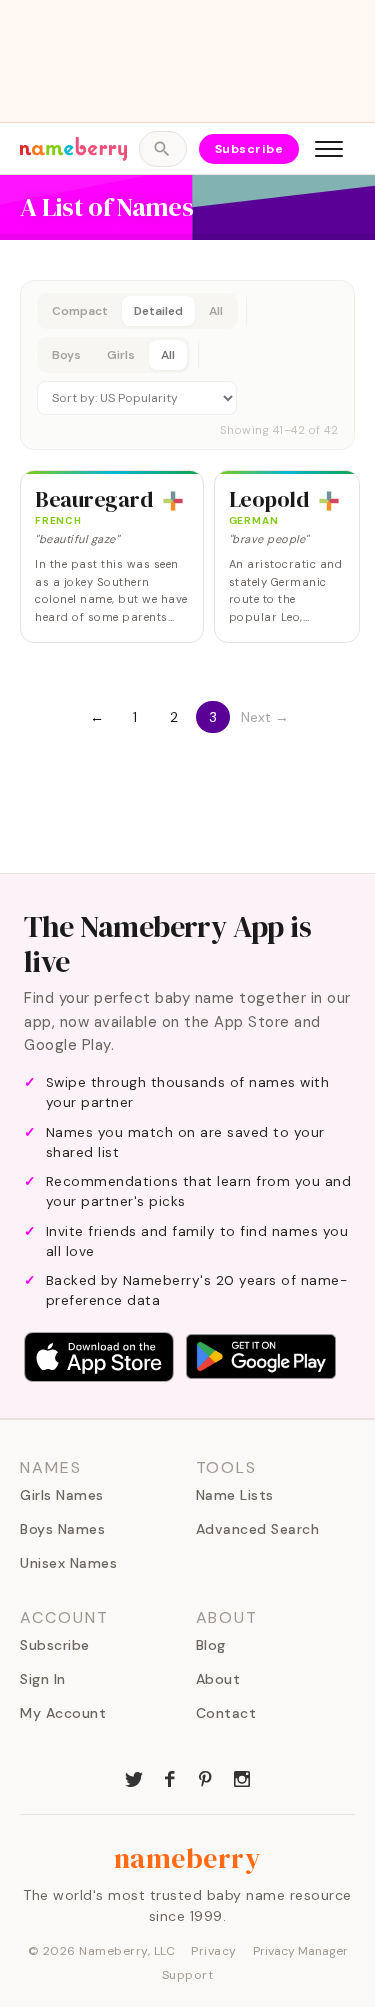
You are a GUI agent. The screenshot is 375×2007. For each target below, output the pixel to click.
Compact (80, 311)
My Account (63, 1713)
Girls (121, 355)
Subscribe (249, 149)
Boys (66, 355)
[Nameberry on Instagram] (242, 1777)
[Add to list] (173, 501)
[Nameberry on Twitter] (134, 1777)
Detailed (158, 311)
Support (188, 1975)
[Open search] (162, 149)
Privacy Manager (300, 1951)
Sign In (43, 1679)
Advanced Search (258, 1529)
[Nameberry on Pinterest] (206, 1777)
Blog (211, 1645)
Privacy (214, 1951)
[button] (187, 365)
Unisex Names (68, 1563)
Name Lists (235, 1495)
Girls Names (62, 1495)
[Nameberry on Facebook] (170, 1777)
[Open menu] (329, 149)
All (216, 311)
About (218, 1679)
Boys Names (62, 1529)
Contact (226, 1713)
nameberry (188, 1858)
